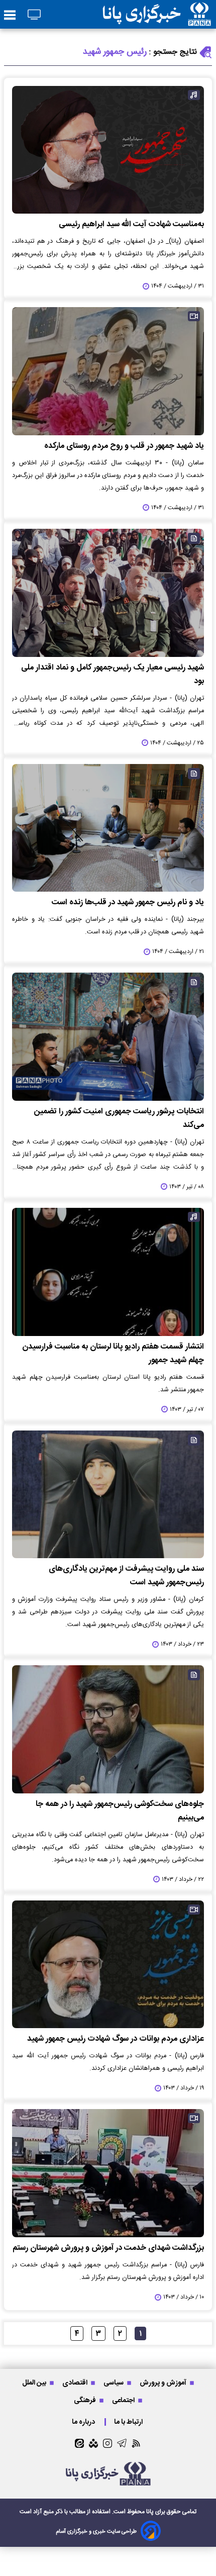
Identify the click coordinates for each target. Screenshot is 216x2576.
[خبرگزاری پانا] (157, 14)
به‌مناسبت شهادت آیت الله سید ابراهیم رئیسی (131, 224)
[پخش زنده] (34, 15)
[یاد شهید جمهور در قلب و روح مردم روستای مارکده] (108, 371)
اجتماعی (124, 2400)
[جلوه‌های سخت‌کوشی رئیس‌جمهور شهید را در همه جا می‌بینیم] (108, 1729)
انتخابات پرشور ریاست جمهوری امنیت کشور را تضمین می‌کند (119, 1118)
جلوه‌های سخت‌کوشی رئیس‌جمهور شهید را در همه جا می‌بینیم (120, 1811)
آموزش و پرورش (164, 2383)
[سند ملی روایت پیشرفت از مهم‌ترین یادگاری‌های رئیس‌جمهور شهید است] (108, 1495)
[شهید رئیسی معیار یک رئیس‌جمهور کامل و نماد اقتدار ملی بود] (108, 593)
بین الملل (35, 2383)
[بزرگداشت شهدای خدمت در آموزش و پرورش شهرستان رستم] (108, 2173)
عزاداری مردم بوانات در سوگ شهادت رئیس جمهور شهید (116, 2039)
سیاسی (114, 2383)
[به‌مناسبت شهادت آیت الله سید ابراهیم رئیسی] (108, 150)
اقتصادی (76, 2383)
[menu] (10, 16)
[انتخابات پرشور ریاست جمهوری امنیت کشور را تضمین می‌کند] (108, 1037)
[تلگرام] (122, 2443)
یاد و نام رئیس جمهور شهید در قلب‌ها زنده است (128, 902)
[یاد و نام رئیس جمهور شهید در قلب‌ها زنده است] (108, 828)
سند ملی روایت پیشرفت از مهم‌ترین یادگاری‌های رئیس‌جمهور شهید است (126, 1576)
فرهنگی (86, 2400)
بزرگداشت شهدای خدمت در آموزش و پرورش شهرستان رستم (108, 2248)
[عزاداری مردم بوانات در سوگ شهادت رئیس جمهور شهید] (108, 1965)
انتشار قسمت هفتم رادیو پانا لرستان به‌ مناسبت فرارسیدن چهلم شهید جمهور (113, 1354)
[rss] (136, 2443)
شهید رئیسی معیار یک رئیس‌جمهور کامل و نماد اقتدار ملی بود (113, 675)
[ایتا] (79, 2443)
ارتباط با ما (129, 2422)
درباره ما (84, 2422)
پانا (150, 2512)
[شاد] (93, 2443)
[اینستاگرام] (107, 2443)
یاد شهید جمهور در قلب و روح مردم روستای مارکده (124, 446)
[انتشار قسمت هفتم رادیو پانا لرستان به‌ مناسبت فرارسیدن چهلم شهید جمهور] (108, 1272)
